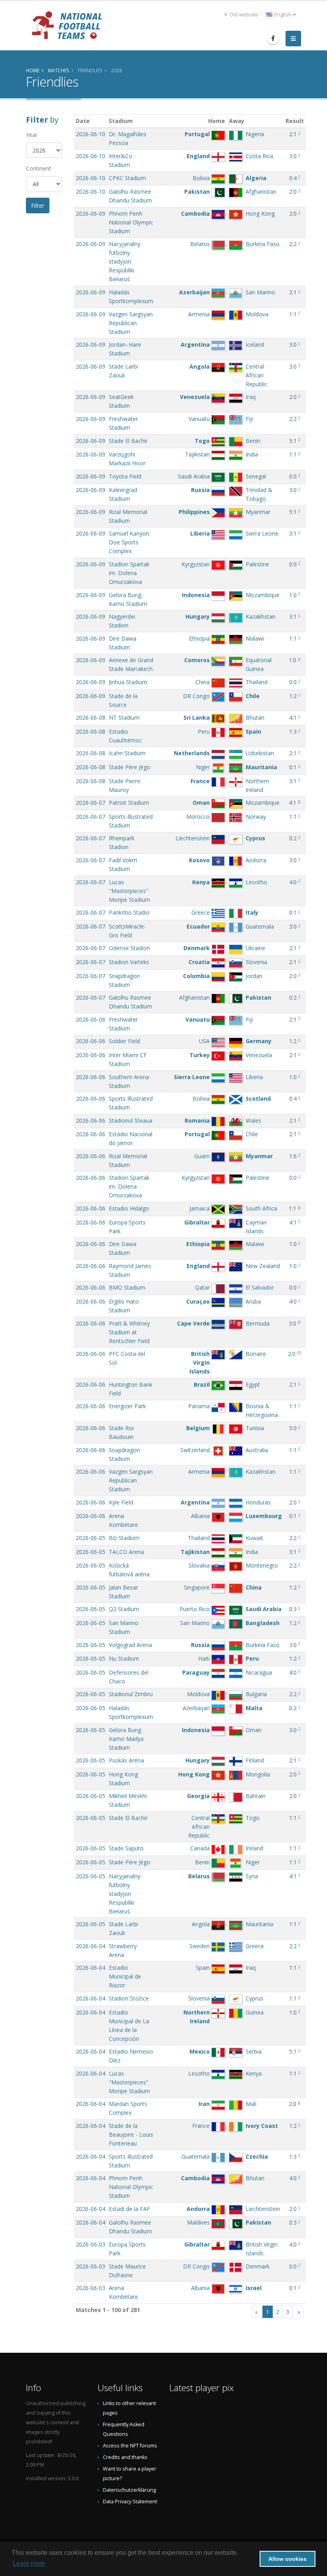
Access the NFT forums (130, 2446)
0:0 (293, 476)
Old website (243, 15)
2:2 (293, 244)
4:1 (293, 717)
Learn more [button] (29, 2563)
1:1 (293, 314)
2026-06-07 (91, 803)
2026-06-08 (91, 717)
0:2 (293, 838)
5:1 (293, 441)
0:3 (293, 1609)
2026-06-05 (91, 1538)
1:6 (293, 1156)
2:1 (293, 134)
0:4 (293, 178)
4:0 (293, 882)
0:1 (293, 767)
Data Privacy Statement (130, 2502)
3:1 (293, 533)
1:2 (293, 696)
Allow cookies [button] (288, 2559)
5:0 (293, 1428)
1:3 (293, 731)
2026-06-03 (91, 2244)
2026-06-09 (91, 213)
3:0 (293, 156)
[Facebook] (273, 38)
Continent (38, 168)
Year (32, 135)
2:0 (293, 192)
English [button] (283, 15)
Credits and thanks (125, 2457)
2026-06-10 (91, 134)
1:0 (293, 595)
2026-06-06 (91, 1019)
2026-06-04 (91, 1946)
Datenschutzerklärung (129, 2490)
